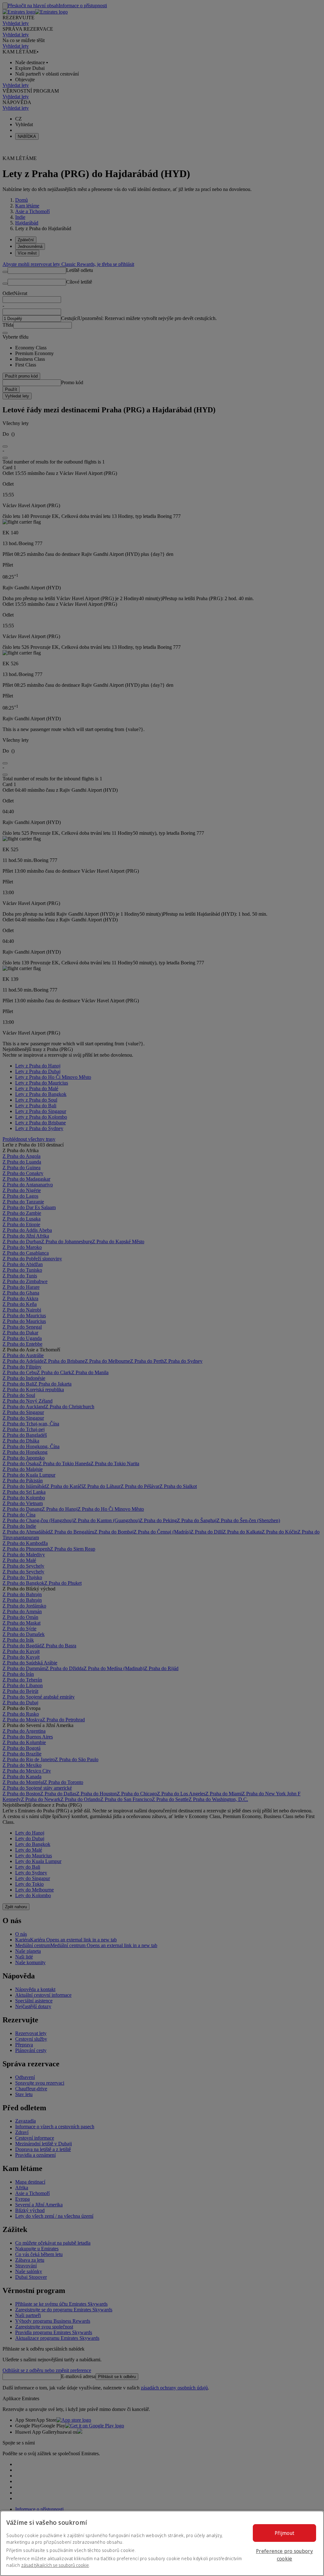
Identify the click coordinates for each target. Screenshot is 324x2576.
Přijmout (285, 2533)
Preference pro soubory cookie (284, 2555)
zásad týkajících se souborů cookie (55, 2565)
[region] (162, 2543)
